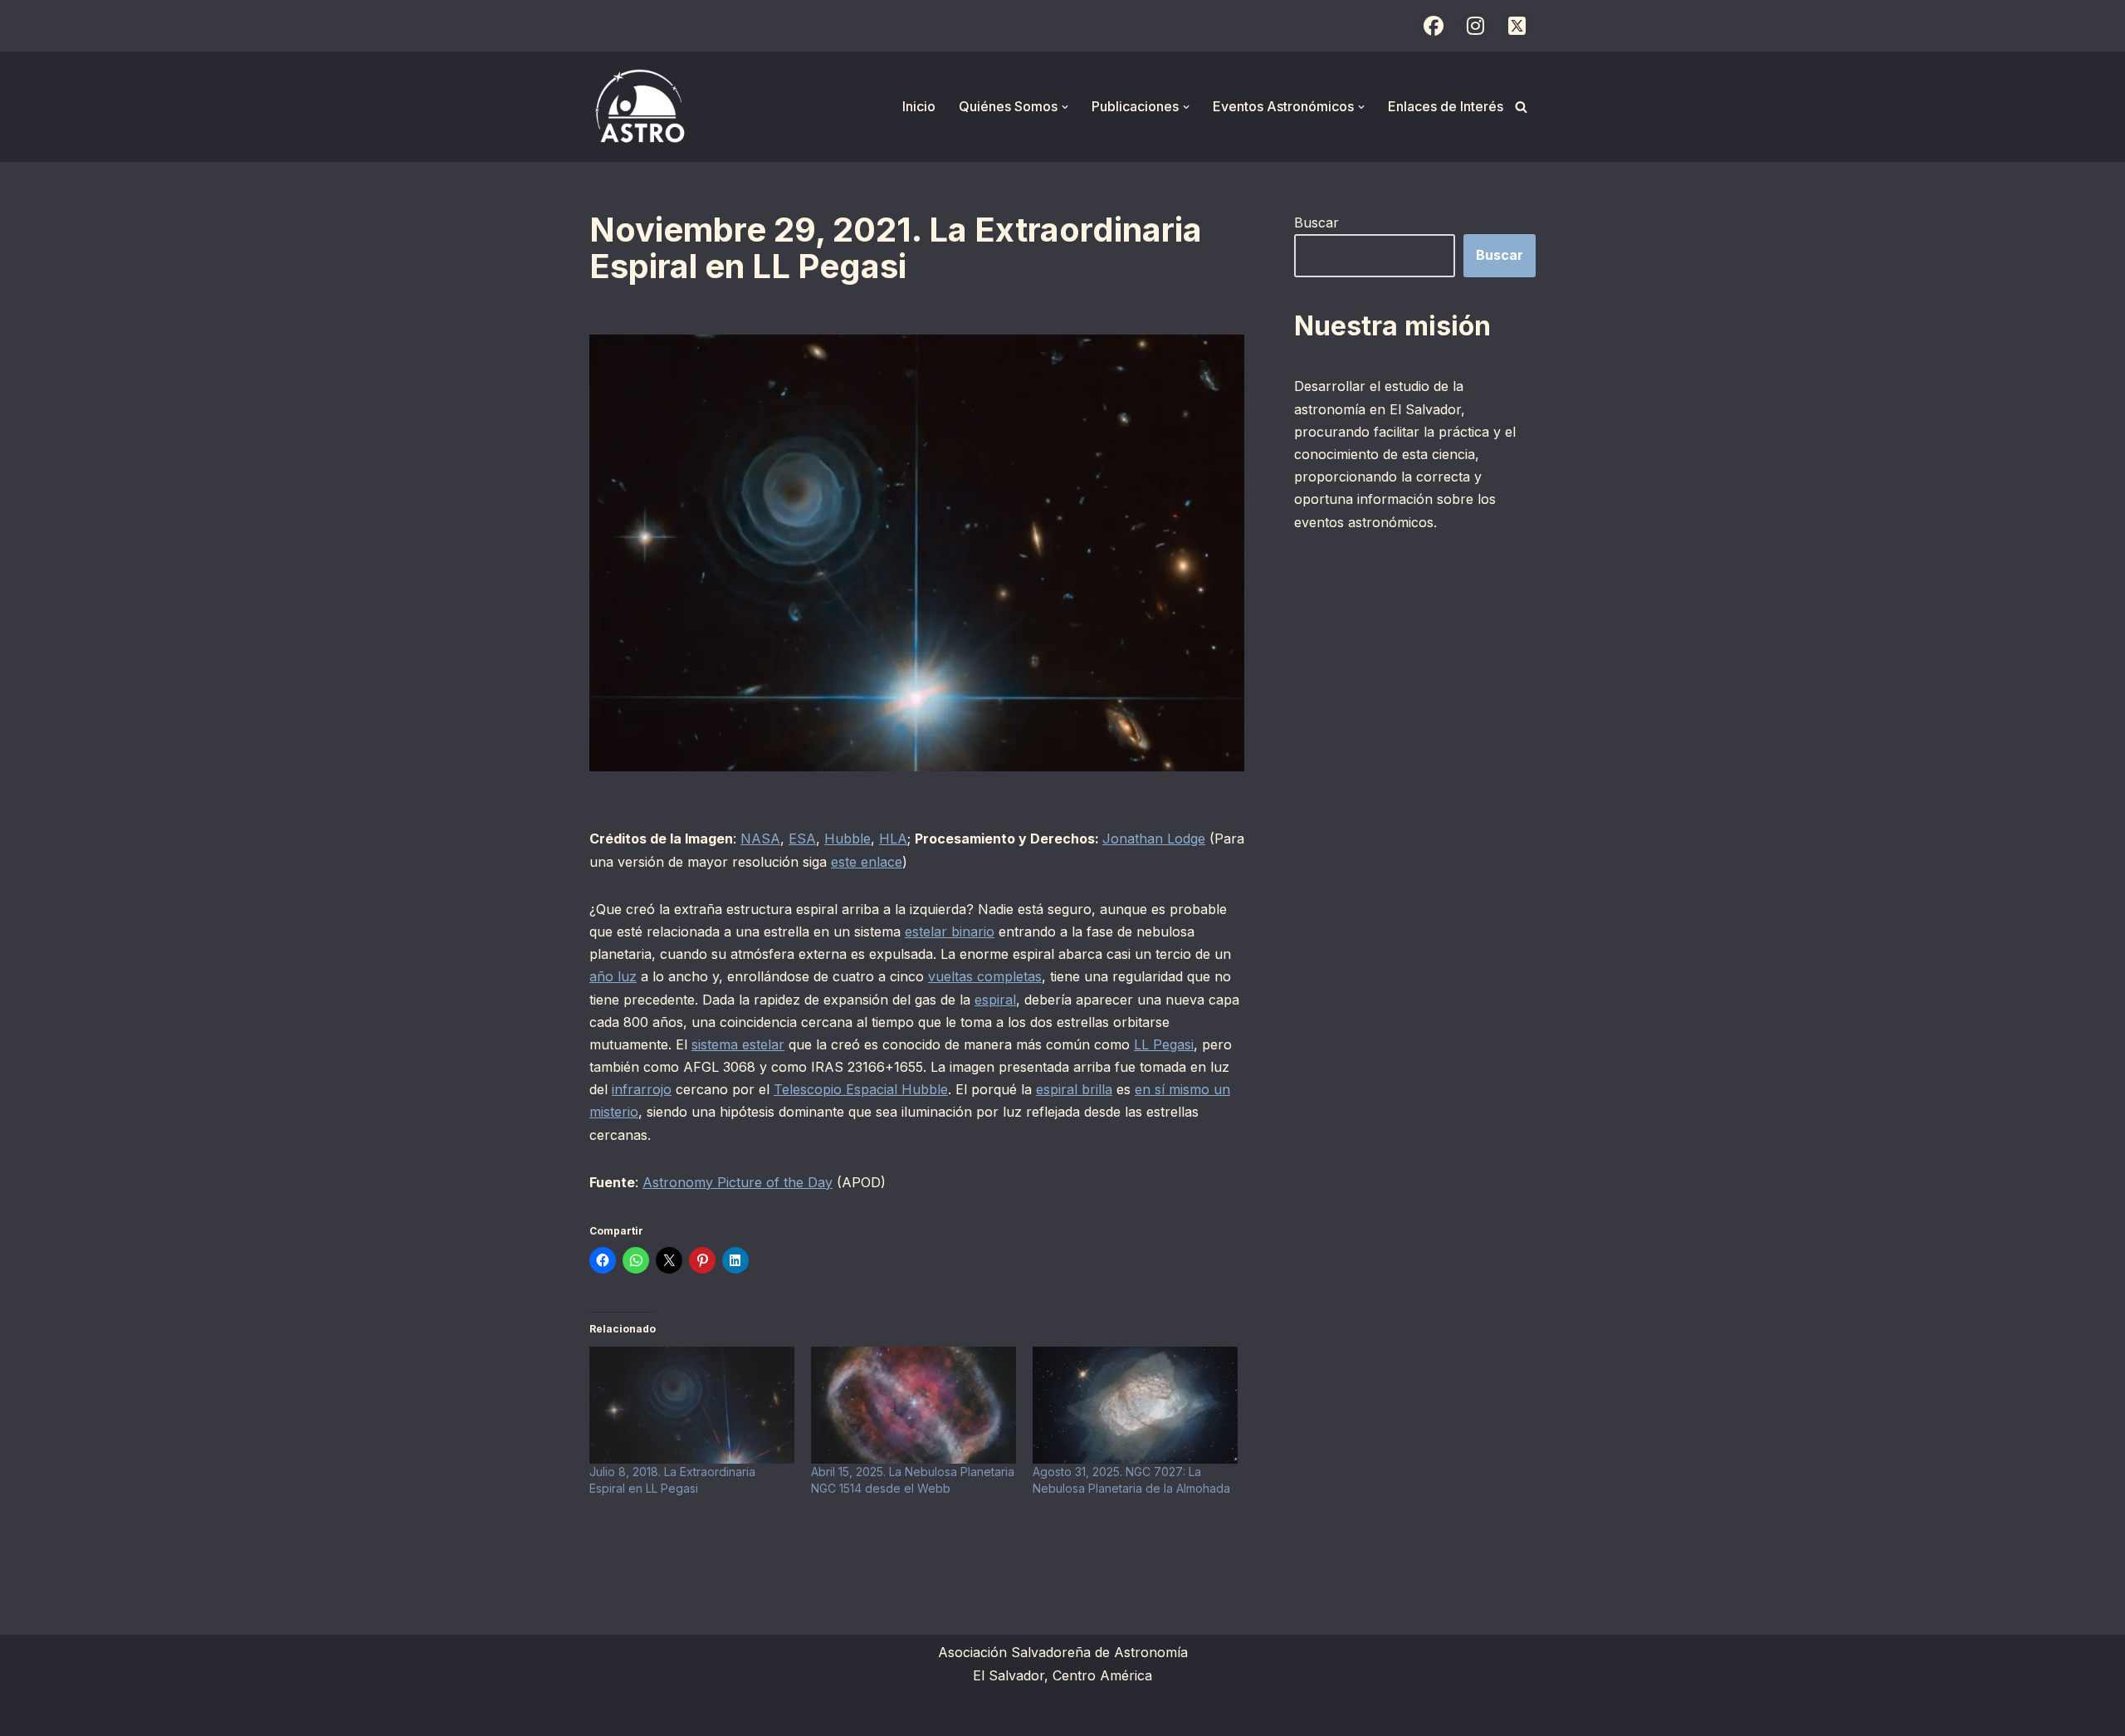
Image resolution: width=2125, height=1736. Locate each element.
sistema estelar (738, 1044)
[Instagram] (1475, 26)
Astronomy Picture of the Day (738, 1182)
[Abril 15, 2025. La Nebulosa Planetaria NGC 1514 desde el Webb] (914, 1405)
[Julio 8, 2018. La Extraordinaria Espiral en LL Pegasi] (692, 1405)
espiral (995, 1000)
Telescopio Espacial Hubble (861, 1089)
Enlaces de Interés (1446, 106)
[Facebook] (1434, 26)
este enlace (867, 862)
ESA (802, 839)
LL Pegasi (1164, 1044)
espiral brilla (1074, 1089)
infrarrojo (642, 1089)
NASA (760, 839)
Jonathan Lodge (1154, 839)
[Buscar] (1521, 107)
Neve (606, 1714)
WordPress (793, 1714)
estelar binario (950, 932)
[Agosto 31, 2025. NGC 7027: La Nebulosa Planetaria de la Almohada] (1135, 1405)
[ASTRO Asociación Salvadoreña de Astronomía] (639, 107)
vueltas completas (985, 976)
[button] (1065, 107)
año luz (613, 976)
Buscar (1317, 223)
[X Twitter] (1517, 26)
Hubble (848, 839)
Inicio (919, 106)
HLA (893, 839)
